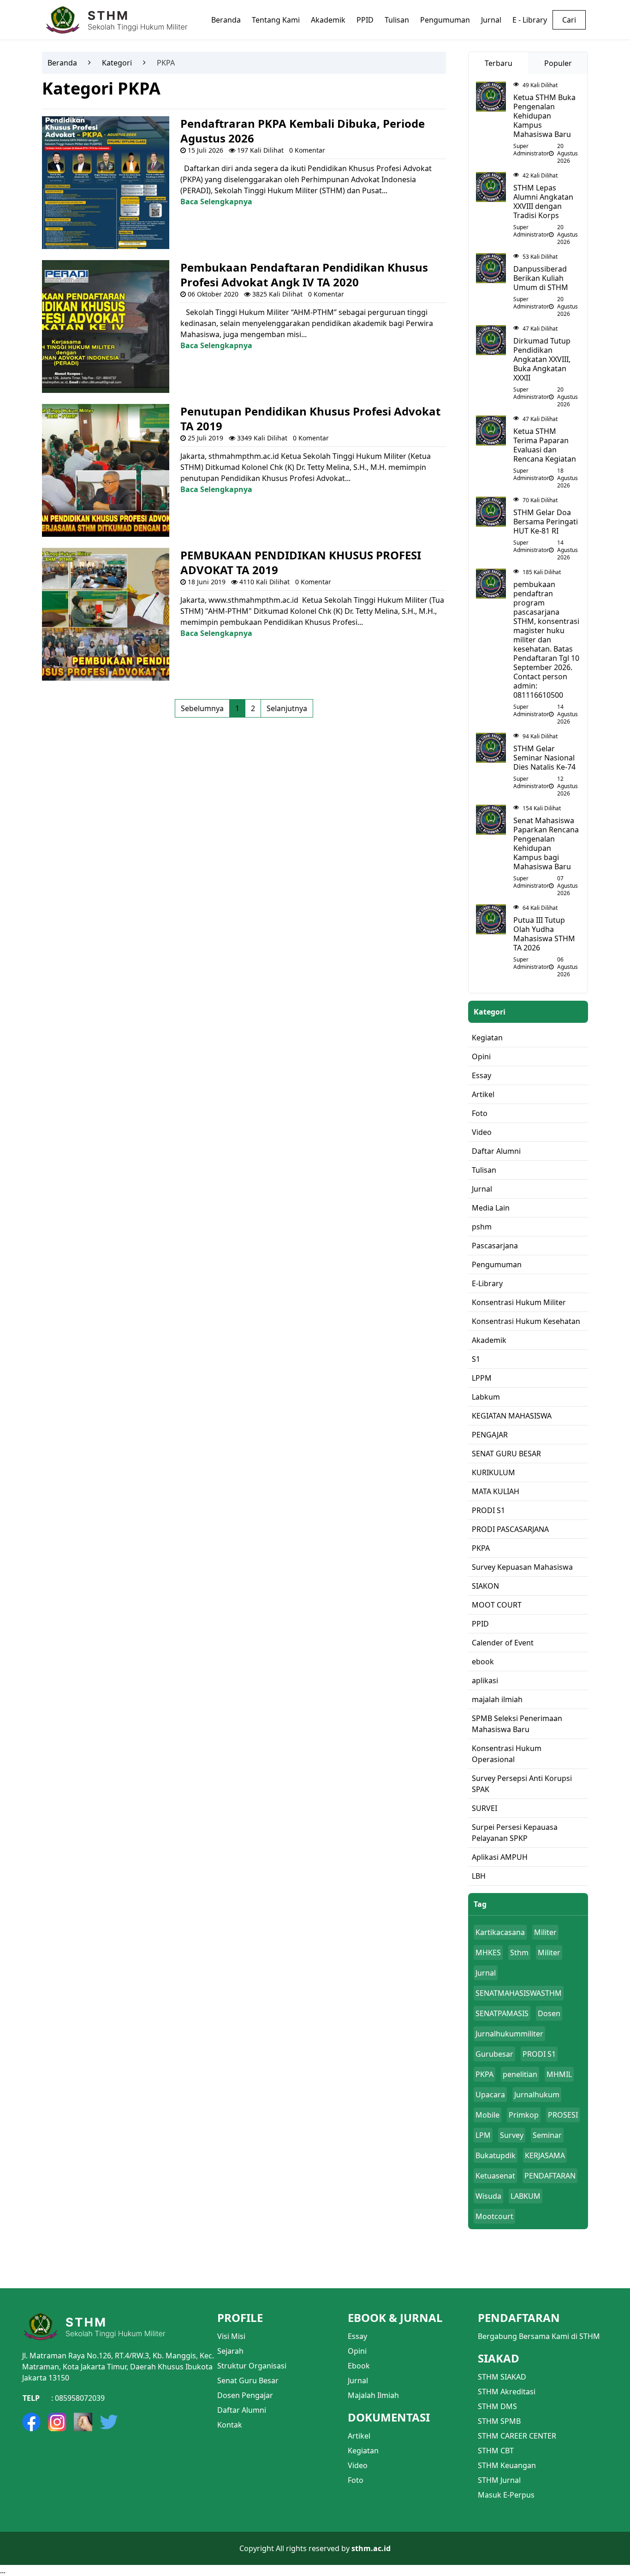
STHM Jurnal (499, 2480)
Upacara (490, 2095)
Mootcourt (494, 2216)
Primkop (524, 2115)
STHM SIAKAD (502, 2377)
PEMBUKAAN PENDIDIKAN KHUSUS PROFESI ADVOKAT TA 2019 (301, 562)
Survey (512, 2135)
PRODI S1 (539, 2054)
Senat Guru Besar (248, 2380)
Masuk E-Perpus (506, 2495)
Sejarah (230, 2351)
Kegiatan (363, 2451)
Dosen (549, 2013)
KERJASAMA (545, 2155)
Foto (356, 2480)
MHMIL (559, 2074)
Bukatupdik (496, 2155)
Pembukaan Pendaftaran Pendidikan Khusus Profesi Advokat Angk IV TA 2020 (304, 275)
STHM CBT (496, 2451)
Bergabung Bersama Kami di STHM (539, 2336)
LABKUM (526, 2196)
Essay (357, 2336)
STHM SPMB (499, 2421)
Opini (357, 2351)
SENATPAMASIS (502, 2013)
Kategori (117, 63)
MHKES (488, 1953)
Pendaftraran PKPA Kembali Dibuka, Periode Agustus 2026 (303, 131)
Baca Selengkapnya (216, 202)
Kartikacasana (500, 1932)
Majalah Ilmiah (373, 2395)
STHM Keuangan (507, 2465)
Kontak (230, 2425)
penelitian (520, 2074)
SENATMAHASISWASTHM (519, 1993)
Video (358, 2465)
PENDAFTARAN (550, 2176)
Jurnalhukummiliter (509, 2034)
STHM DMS (497, 2406)
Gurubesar (494, 2054)
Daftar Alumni (242, 2410)
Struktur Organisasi (252, 2366)
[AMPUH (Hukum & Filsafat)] (83, 2422)
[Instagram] (57, 2422)
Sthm (519, 1953)
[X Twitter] (109, 2422)
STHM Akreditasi (507, 2392)
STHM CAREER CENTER (517, 2436)
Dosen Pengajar (245, 2395)
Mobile (487, 2115)
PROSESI (563, 2115)
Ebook (359, 2366)
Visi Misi (231, 2336)
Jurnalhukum (537, 2095)
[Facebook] (31, 2422)
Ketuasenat (495, 2176)
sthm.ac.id (371, 2548)
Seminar (547, 2135)
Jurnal (486, 1973)
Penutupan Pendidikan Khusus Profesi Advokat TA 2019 (310, 418)
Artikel (359, 2436)
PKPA (484, 2074)
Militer (545, 1932)
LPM (483, 2135)
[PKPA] (106, 182)
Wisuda (488, 2196)
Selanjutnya (287, 708)
